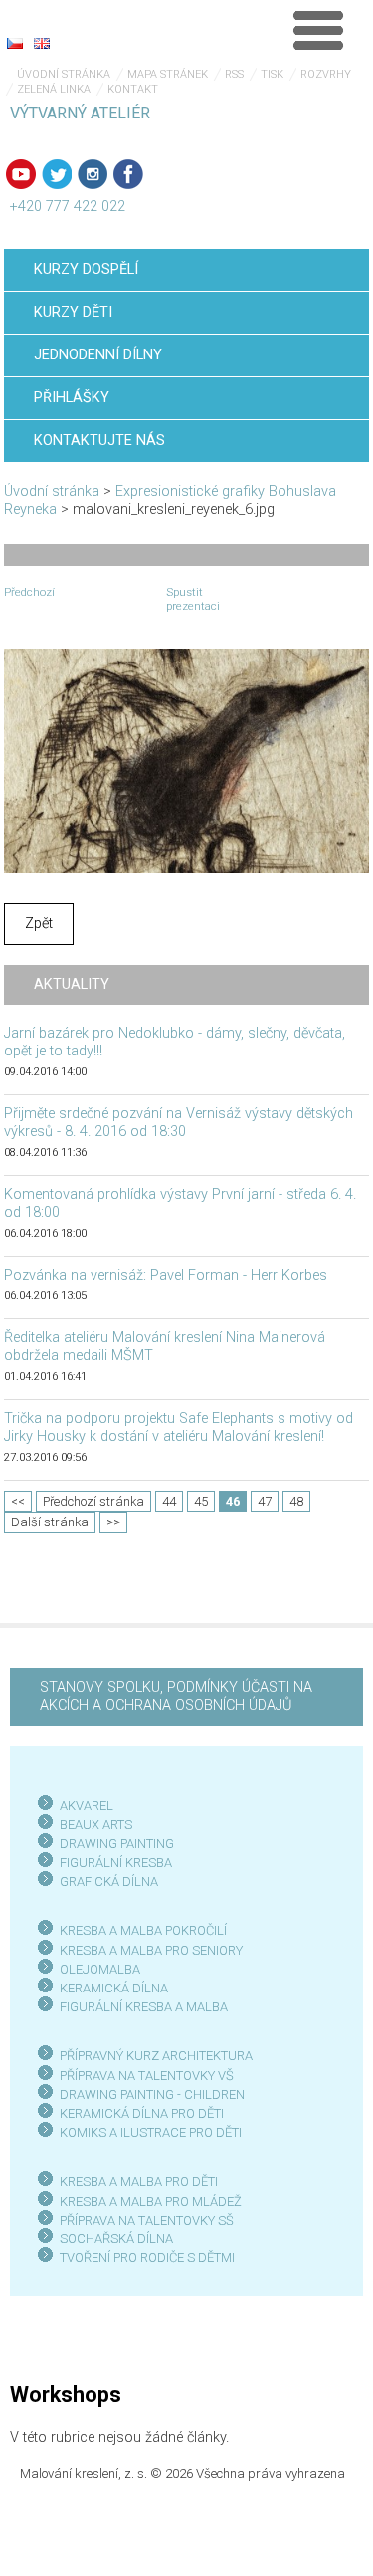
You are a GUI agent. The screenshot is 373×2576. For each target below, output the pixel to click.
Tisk (272, 74)
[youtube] (21, 174)
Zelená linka (54, 89)
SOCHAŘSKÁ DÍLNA (116, 2239)
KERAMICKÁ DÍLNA (114, 1988)
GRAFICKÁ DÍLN (105, 1881)
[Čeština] (15, 43)
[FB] (128, 174)
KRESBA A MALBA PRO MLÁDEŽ (151, 2201)
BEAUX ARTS (96, 1825)
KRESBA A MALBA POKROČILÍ (143, 1930)
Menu (318, 30)
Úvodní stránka (64, 74)
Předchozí (29, 592)
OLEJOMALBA (100, 1969)
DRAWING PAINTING (117, 1844)
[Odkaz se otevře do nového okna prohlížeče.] (187, 760)
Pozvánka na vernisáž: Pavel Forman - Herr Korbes (166, 1275)
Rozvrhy (326, 74)
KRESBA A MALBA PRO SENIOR (148, 1950)
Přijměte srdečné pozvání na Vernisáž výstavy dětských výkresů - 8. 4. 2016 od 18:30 (179, 1123)
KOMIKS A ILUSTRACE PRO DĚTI (151, 2132)
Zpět (39, 924)
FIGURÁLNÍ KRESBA (116, 1863)
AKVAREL (87, 1806)
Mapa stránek (168, 74)
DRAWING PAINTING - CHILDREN (152, 2095)
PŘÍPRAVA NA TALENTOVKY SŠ (147, 2220)
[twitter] (57, 174)
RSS (234, 74)
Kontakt (133, 89)
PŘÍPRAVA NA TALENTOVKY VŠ (147, 2076)
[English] (42, 43)
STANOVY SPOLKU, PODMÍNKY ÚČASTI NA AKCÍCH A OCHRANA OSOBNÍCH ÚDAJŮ (176, 1696)
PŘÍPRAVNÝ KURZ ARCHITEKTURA (156, 2056)
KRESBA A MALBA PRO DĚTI (139, 2181)
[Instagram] (93, 174)
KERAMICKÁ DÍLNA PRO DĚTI (142, 2113)
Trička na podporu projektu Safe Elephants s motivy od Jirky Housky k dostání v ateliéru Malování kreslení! (179, 1427)
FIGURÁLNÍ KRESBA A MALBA (144, 2007)
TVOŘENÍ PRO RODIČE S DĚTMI (147, 2258)
